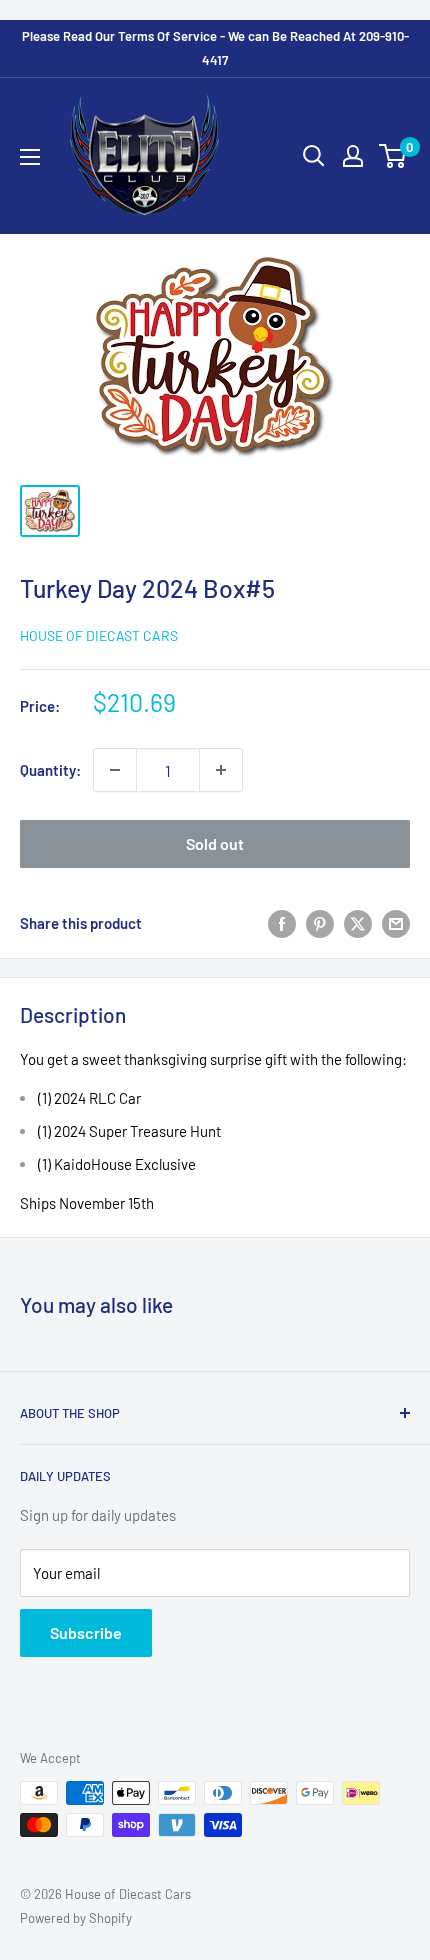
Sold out (215, 843)
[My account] (353, 156)
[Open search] (314, 156)
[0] (393, 156)
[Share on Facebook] (282, 923)
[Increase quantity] (221, 770)
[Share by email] (396, 923)
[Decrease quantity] (115, 770)
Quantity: (50, 770)
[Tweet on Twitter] (358, 923)
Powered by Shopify (76, 1918)
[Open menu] (30, 157)
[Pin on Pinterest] (320, 923)
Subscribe (86, 1632)
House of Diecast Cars (99, 635)
